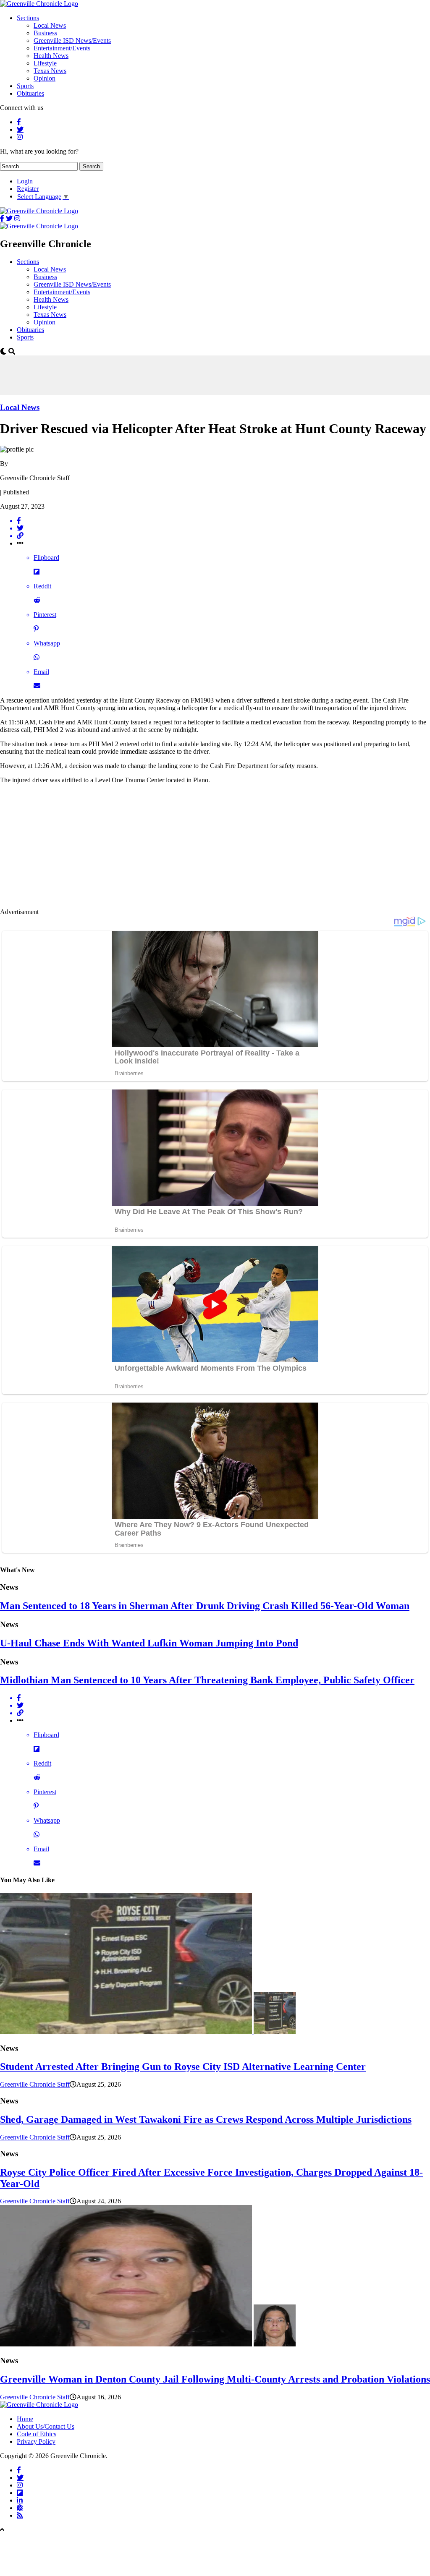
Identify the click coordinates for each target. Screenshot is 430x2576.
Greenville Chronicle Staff (35, 2084)
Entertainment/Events (62, 48)
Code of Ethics (37, 2434)
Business (45, 33)
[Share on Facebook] (223, 521)
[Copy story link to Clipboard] (223, 536)
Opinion (45, 78)
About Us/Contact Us (46, 2426)
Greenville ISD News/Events (72, 40)
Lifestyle (45, 63)
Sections (28, 18)
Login (25, 181)
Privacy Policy (36, 2441)
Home (25, 2419)
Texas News (50, 71)
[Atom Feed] (20, 2508)
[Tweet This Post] (223, 528)
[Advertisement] (153, 374)
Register (28, 189)
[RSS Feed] (20, 2515)
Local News (50, 25)
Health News (51, 56)
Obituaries (30, 93)
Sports (25, 86)
